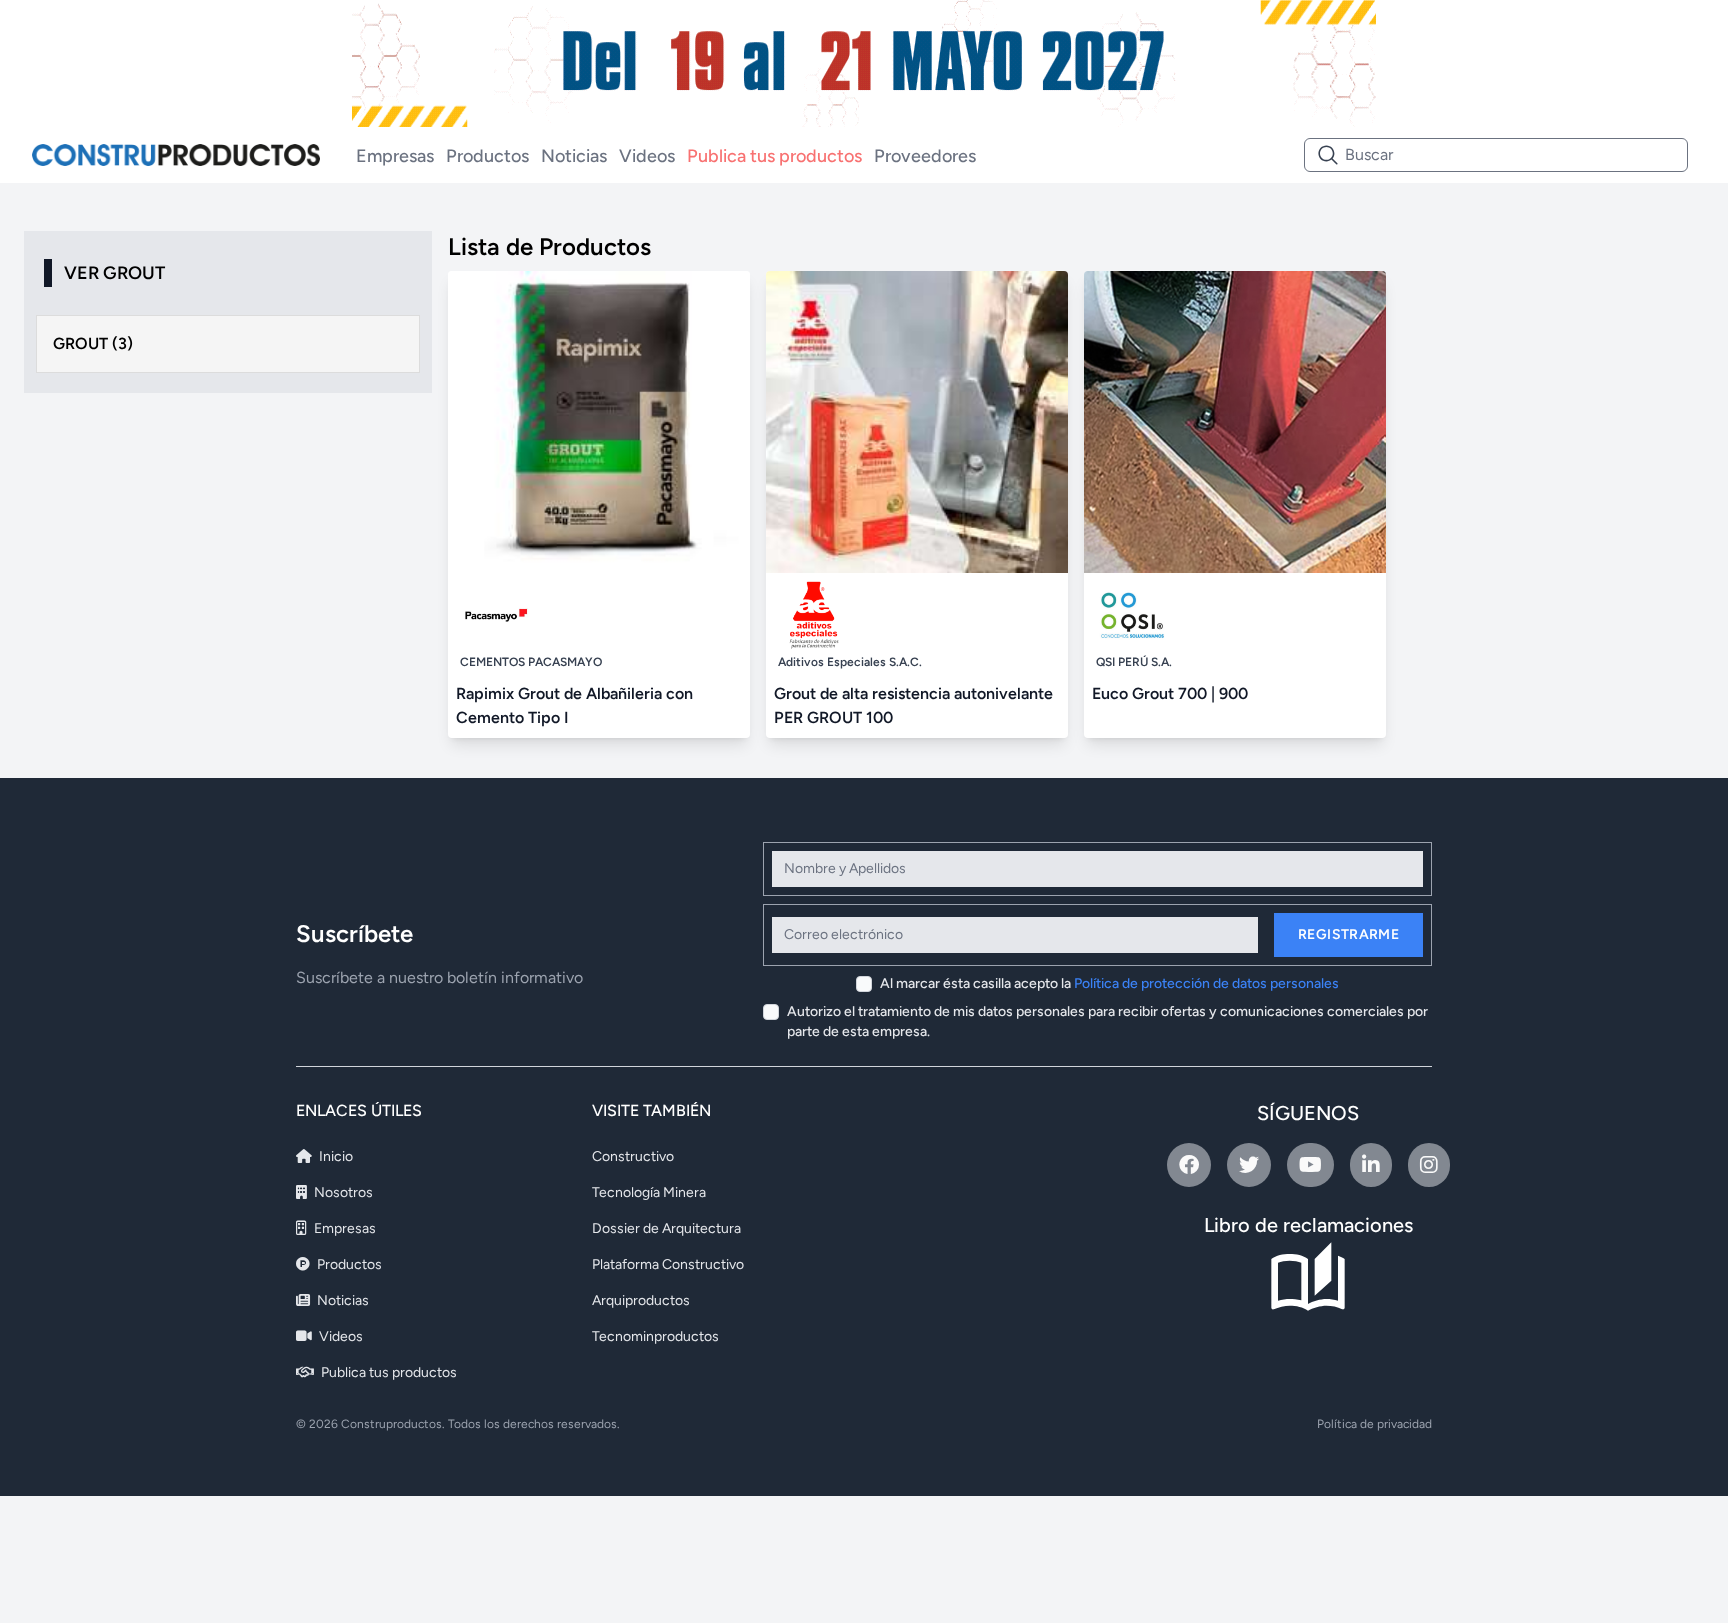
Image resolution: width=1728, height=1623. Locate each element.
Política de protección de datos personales (1206, 983)
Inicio (334, 1156)
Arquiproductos (641, 1300)
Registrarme (1348, 934)
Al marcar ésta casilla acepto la (1109, 983)
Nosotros (342, 1192)
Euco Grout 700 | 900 (1170, 693)
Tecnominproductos (655, 1336)
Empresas (395, 156)
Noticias (574, 156)
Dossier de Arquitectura (666, 1228)
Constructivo (633, 1156)
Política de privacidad (1374, 1424)
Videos (647, 156)
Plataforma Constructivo (668, 1264)
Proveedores (925, 156)
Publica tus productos (774, 156)
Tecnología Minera (649, 1192)
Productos (487, 156)
